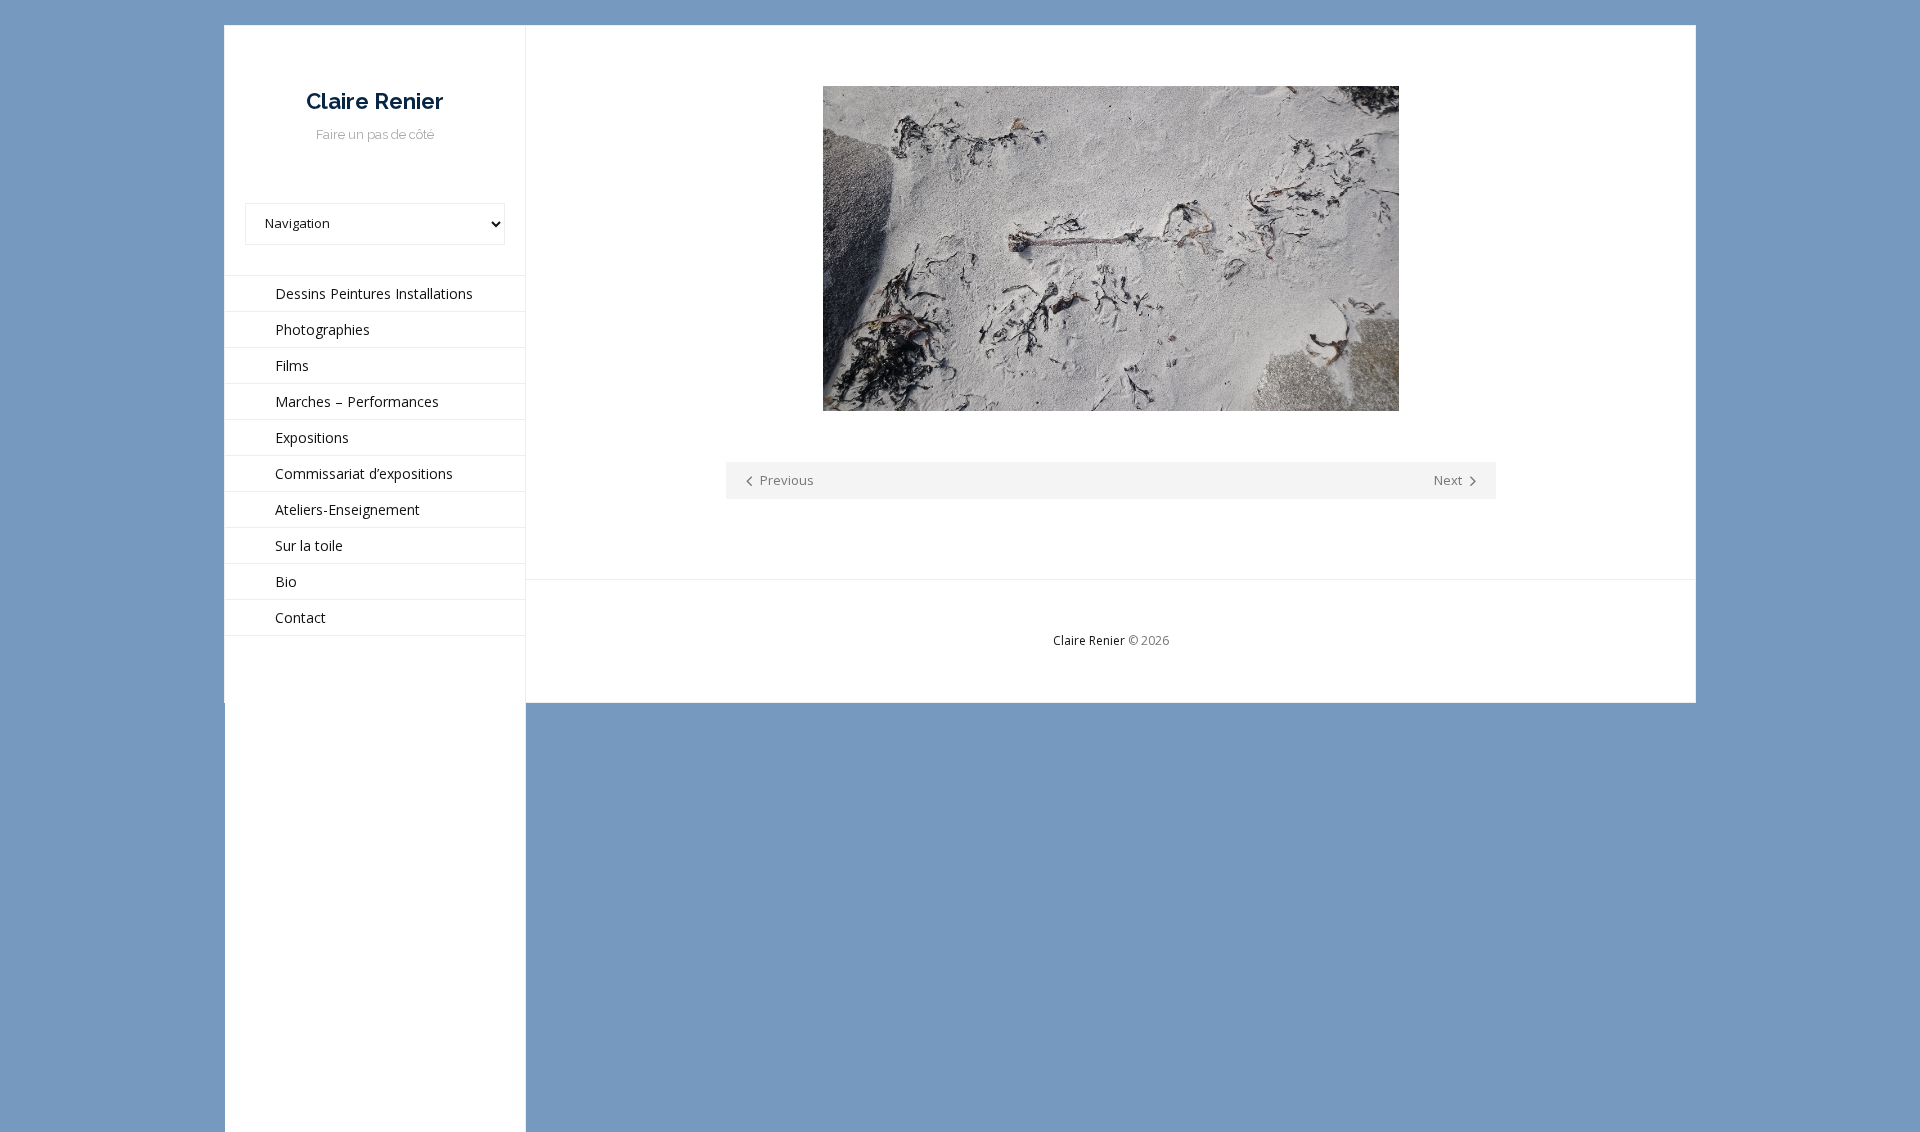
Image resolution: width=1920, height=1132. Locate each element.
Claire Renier (1089, 640)
